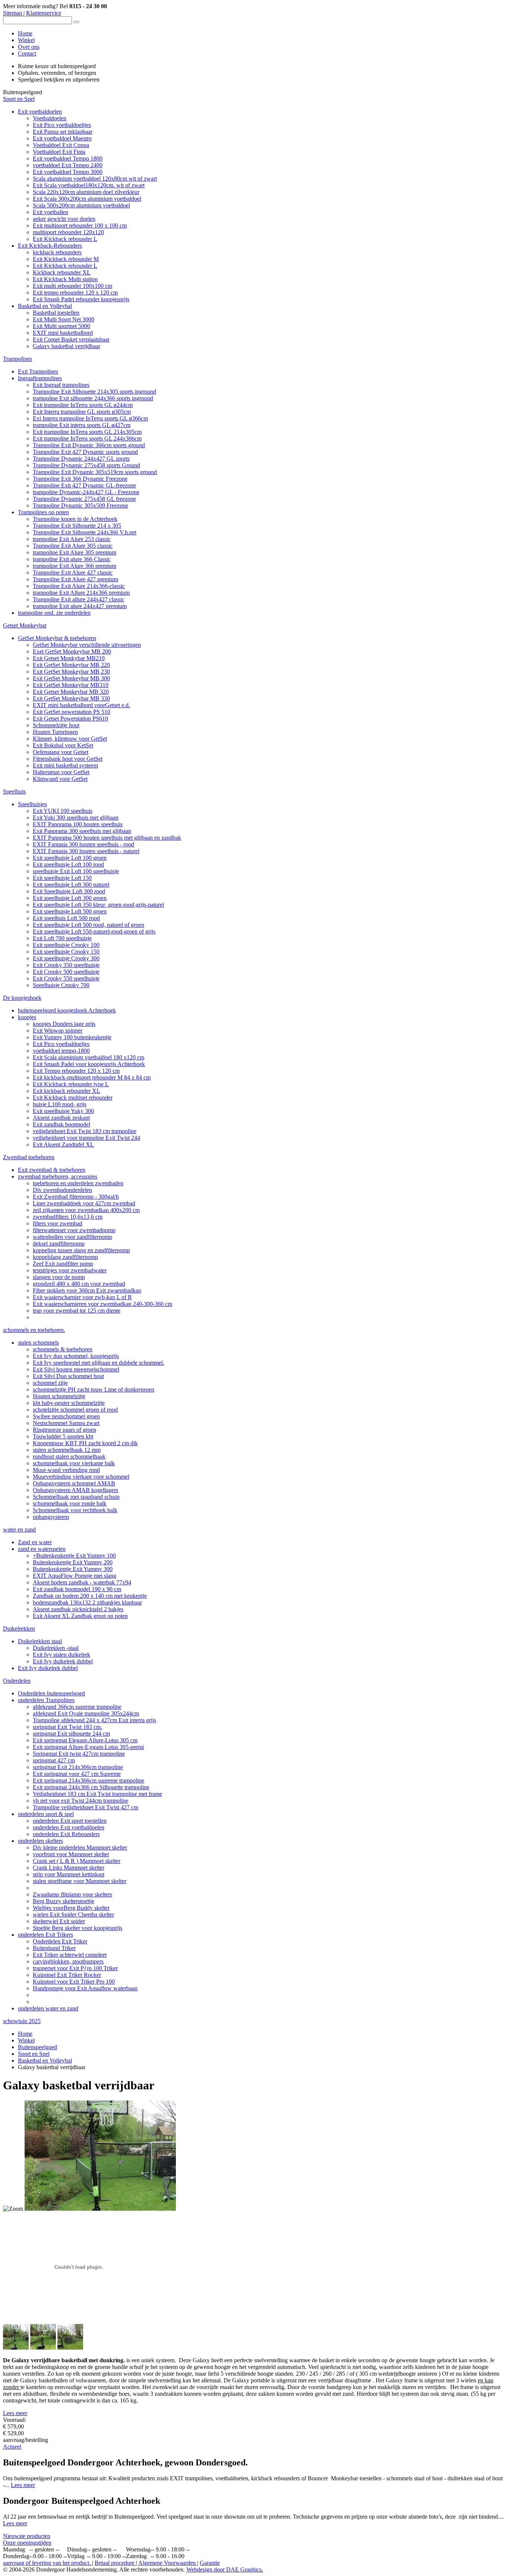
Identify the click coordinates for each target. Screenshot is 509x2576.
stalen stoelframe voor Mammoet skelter (80, 1881)
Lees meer (15, 2413)
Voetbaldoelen (50, 118)
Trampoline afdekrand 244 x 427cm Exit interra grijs (94, 1720)
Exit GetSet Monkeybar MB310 (71, 685)
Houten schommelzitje (59, 1396)
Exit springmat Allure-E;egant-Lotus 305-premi (88, 1747)
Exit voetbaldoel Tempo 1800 (68, 158)
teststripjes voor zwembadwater (70, 1270)
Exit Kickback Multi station (65, 279)
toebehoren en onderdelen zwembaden (78, 1183)
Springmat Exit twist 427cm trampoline (79, 1754)
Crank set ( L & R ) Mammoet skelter (77, 1861)
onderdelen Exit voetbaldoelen (69, 1827)
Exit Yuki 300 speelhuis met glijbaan (76, 818)
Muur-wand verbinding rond (66, 1470)
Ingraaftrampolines (40, 378)
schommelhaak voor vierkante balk (74, 1463)
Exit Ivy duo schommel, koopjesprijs (76, 1356)
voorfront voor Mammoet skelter (71, 1854)
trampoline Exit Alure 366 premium (75, 566)
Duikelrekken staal (40, 1641)
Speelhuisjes (32, 804)
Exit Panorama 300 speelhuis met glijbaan (82, 831)
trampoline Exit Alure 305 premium (75, 552)
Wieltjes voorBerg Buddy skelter (71, 1908)
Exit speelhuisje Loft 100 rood (68, 864)
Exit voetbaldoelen (40, 112)
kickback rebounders (57, 252)
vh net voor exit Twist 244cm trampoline (80, 1801)
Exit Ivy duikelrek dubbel (63, 1661)
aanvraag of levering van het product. (48, 2563)
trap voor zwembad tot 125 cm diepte (77, 1311)
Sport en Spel (19, 99)
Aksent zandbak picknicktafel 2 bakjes (78, 1609)
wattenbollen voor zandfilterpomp (72, 1237)
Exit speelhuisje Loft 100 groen (70, 858)
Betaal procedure (115, 2563)
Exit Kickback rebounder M (66, 259)
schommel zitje (50, 1383)
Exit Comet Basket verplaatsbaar (71, 339)
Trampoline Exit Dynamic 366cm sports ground (89, 445)
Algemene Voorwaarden (168, 2563)
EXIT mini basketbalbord (63, 333)
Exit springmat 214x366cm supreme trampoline (88, 1780)
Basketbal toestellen (56, 313)
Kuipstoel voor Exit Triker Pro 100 (74, 1982)
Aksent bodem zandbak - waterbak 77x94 (82, 1582)
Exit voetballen (50, 212)
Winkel (26, 40)
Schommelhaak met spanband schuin (76, 1497)
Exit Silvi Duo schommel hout (68, 1376)
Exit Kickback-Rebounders (50, 246)
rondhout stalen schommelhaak (69, 1456)
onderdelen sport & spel (46, 1814)
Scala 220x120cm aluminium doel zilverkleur (86, 192)
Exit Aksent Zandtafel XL (63, 1144)
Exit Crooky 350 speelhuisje (66, 965)
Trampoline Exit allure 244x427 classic (79, 599)
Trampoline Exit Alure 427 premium (75, 579)
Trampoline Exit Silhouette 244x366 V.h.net (85, 532)
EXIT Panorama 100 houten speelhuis (78, 824)
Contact (27, 53)
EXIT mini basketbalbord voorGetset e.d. (81, 705)
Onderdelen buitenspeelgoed (51, 1693)
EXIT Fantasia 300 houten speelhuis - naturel (86, 851)
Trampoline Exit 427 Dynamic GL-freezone (84, 485)
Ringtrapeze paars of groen (64, 1430)
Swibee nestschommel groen (66, 1416)
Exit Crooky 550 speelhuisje (66, 978)
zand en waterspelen (42, 1549)
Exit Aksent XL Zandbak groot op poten (80, 1616)
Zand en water (35, 1542)
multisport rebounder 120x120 (68, 232)
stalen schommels (38, 1343)
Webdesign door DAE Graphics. (225, 2569)
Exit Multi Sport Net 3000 (64, 319)
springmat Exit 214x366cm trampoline (78, 1767)
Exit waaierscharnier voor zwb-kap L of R (82, 1297)
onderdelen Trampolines (46, 1700)
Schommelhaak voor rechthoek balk (75, 1510)
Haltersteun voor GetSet (61, 772)
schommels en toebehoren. (34, 1330)
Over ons (29, 47)
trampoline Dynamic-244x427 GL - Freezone (86, 492)
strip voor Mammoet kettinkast (69, 1874)
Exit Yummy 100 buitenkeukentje (72, 1037)
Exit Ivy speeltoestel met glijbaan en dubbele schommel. (99, 1363)
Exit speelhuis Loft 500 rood (66, 918)
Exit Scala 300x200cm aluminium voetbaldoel (87, 199)
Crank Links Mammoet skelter (69, 1868)
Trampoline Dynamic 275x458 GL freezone (84, 499)
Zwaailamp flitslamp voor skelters (72, 1894)
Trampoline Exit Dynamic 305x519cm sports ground (95, 472)
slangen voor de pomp (59, 1277)
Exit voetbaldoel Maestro (62, 138)
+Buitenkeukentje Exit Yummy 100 (74, 1556)
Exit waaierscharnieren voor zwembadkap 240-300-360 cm (102, 1304)
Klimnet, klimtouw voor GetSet (70, 739)
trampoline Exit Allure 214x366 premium (81, 593)
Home (25, 33)
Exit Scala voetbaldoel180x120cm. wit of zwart (89, 185)
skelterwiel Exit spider (59, 1921)
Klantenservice (44, 13)
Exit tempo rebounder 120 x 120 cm (75, 292)
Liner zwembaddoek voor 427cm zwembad (84, 1203)
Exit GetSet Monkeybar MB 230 (71, 672)
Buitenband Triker (54, 1948)
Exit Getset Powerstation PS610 (70, 718)
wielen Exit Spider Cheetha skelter (73, 1914)
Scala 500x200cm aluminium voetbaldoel (81, 205)
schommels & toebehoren (63, 1349)
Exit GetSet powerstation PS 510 (72, 712)
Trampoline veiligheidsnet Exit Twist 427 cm (86, 1807)
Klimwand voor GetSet (60, 779)
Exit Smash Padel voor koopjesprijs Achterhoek (89, 1064)
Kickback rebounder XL (62, 272)
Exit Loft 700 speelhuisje (62, 938)
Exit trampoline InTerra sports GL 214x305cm (87, 432)
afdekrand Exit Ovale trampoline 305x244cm (86, 1713)
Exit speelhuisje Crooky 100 (66, 945)
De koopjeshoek (22, 998)
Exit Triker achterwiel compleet (70, 1955)
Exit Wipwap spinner (58, 1031)
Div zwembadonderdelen (62, 1190)
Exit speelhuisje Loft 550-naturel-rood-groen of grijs (94, 931)
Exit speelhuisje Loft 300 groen (70, 898)
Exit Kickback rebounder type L (71, 1084)
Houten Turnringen (55, 732)
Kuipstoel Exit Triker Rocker (67, 1975)
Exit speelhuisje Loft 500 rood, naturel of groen (88, 925)
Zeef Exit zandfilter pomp (63, 1264)
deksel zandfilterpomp (59, 1244)
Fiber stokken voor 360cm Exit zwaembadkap (87, 1290)
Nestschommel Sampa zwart (66, 1423)
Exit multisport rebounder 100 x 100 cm (80, 225)
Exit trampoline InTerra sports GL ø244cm (83, 405)
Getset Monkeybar (25, 625)
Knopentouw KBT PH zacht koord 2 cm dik (85, 1443)
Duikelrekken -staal (56, 1648)
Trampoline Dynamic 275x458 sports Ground (86, 465)
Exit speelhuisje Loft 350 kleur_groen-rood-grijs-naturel (98, 905)
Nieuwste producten (27, 2536)
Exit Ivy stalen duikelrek (61, 1655)
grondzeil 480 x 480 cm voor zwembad (79, 1284)
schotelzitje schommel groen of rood (75, 1410)
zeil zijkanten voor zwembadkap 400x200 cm (86, 1210)
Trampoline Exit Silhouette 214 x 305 (77, 526)
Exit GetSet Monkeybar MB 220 (71, 665)
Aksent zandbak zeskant (61, 1118)
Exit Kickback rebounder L (65, 239)
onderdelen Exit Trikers (45, 1935)
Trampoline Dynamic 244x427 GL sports (81, 459)
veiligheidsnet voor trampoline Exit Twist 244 (86, 1138)
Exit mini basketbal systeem (65, 765)
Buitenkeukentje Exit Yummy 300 (73, 1569)
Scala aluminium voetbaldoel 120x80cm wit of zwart (95, 179)
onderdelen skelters (40, 1841)
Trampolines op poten (43, 512)
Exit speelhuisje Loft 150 (62, 878)
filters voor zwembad (58, 1223)
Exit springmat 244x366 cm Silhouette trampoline (91, 1787)
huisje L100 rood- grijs (60, 1104)
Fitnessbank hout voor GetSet (68, 759)
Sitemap (13, 13)
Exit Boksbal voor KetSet (63, 745)
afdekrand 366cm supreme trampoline (77, 1707)
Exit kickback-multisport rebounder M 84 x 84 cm (92, 1077)
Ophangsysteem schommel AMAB (74, 1483)
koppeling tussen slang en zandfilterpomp (81, 1250)
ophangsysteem (51, 1517)
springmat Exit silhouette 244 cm (71, 1734)
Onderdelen (17, 1681)
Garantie (210, 2563)
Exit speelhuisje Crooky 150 (66, 952)
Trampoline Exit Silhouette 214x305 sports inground (94, 392)
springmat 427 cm (54, 1760)
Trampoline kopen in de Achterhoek (75, 519)
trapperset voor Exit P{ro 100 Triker (75, 1968)
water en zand (19, 1529)
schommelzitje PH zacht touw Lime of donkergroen (94, 1389)
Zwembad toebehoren (29, 1157)
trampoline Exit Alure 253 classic (72, 539)
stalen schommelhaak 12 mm (67, 1450)
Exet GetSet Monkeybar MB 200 (72, 651)
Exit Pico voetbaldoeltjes (62, 125)
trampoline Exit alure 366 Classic (72, 559)
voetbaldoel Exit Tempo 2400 (68, 165)
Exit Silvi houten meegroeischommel (76, 1369)
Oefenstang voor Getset (61, 752)
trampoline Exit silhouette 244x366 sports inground (93, 398)
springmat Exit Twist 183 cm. (67, 1727)
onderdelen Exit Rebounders (66, 1834)
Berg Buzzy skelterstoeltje (64, 1901)
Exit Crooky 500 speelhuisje (66, 972)
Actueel (12, 2447)
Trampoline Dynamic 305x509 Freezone (80, 505)
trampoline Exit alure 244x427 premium (80, 606)
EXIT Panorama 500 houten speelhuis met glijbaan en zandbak (107, 838)
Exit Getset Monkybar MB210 (69, 658)
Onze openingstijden (27, 2543)
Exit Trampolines (38, 371)
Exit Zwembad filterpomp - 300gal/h (76, 1197)
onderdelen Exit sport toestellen (70, 1821)
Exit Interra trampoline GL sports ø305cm (82, 412)
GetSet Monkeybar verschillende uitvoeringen (87, 645)
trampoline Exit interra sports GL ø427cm (82, 425)
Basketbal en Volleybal (45, 306)
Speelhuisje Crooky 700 (61, 985)
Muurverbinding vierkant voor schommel (81, 1477)
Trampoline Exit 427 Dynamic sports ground (85, 452)
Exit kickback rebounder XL (67, 1091)
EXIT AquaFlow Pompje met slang (75, 1576)
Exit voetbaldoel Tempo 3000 (68, 172)
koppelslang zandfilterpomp (65, 1257)
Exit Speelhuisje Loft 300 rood (69, 891)
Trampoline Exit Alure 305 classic (73, 546)
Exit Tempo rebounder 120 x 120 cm (76, 1071)
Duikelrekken (19, 1629)
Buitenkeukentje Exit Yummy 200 (73, 1562)
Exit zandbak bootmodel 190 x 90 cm (77, 1589)
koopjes (27, 1017)
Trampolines (18, 359)
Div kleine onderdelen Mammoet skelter (80, 1847)
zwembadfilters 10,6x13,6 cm (68, 1217)
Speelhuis (14, 791)
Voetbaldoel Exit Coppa (61, 145)
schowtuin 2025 (22, 2021)
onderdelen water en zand (48, 2008)
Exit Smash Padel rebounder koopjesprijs (81, 299)
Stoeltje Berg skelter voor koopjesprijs (78, 1928)
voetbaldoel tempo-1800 (61, 1051)
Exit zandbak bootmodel (61, 1124)
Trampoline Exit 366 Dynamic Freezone (80, 479)
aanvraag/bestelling (26, 2440)
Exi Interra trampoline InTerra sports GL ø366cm (90, 418)
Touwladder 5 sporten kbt (63, 1436)
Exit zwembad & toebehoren (52, 1170)
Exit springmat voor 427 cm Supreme (77, 1774)
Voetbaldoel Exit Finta (59, 152)
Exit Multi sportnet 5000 (61, 326)
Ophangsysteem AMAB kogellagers (75, 1490)
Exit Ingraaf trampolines (61, 385)
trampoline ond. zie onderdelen (54, 613)
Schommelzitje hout (56, 725)
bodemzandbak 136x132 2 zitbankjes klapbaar (87, 1602)
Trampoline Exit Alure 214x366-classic (79, 586)
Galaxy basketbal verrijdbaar (67, 346)
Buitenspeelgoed (37, 2047)
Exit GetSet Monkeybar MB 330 (71, 698)
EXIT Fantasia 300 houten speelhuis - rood (83, 844)
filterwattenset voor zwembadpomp (74, 1230)
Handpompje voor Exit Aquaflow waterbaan (85, 1988)
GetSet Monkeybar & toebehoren (57, 638)
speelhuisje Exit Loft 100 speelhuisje (76, 871)
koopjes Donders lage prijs (64, 1024)
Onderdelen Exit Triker (60, 1941)
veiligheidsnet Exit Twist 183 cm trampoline (85, 1131)
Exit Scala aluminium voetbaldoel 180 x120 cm (88, 1057)
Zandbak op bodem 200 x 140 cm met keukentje (90, 1596)
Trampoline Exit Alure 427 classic (73, 573)
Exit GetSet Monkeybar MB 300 (71, 678)
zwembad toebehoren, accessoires (58, 1176)
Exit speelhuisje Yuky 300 (63, 1111)
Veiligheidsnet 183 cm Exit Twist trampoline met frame (97, 1794)
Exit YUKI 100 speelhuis (63, 811)
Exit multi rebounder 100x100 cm (72, 286)
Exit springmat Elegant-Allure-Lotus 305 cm (85, 1740)
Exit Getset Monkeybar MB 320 (71, 692)
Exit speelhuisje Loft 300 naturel (71, 885)
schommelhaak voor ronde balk (70, 1503)
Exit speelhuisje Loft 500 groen (70, 911)
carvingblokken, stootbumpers (68, 1961)
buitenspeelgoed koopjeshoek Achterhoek (67, 1010)
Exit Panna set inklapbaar (63, 132)
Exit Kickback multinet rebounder (73, 1098)
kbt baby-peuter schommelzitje (69, 1403)
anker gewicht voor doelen (64, 219)
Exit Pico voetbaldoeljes (61, 1044)
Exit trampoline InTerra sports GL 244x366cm (87, 438)
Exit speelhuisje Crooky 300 (66, 958)
